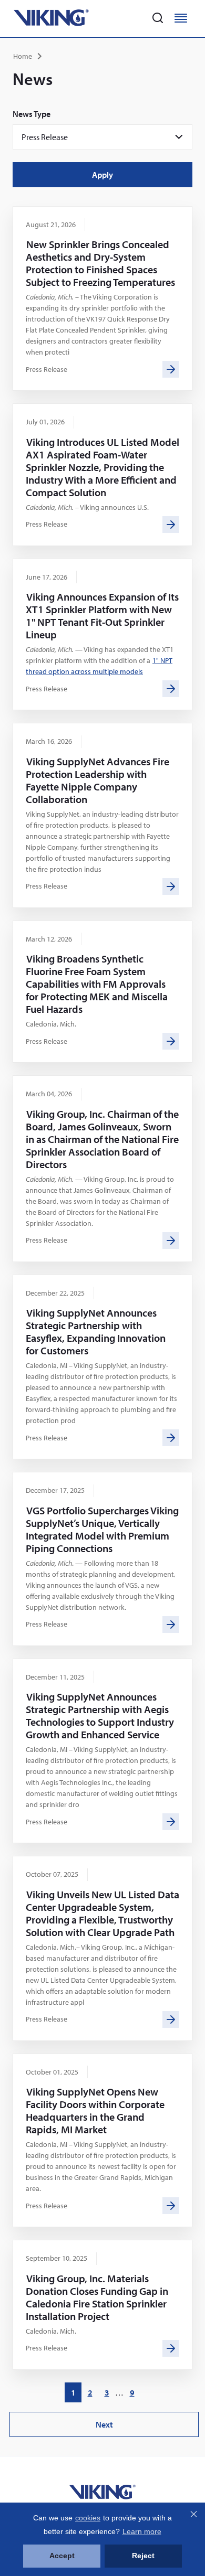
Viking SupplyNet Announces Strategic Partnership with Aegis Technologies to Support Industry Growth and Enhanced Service (100, 1715)
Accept (62, 2556)
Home (23, 56)
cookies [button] (88, 2518)
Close (193, 2514)
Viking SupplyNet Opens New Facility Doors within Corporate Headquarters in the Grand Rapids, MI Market (95, 2110)
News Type (32, 114)
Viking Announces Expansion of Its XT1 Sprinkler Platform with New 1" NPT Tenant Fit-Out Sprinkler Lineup (102, 616)
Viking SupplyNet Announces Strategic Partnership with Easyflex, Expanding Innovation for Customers (96, 1332)
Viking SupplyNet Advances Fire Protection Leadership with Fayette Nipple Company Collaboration (98, 780)
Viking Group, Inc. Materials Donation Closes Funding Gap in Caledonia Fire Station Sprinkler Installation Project (97, 2297)
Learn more (142, 2531)
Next (107, 2428)
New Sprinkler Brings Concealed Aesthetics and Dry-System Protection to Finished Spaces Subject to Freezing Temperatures (100, 263)
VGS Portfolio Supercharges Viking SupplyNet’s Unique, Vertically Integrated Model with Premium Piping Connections (102, 1529)
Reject (143, 2556)
